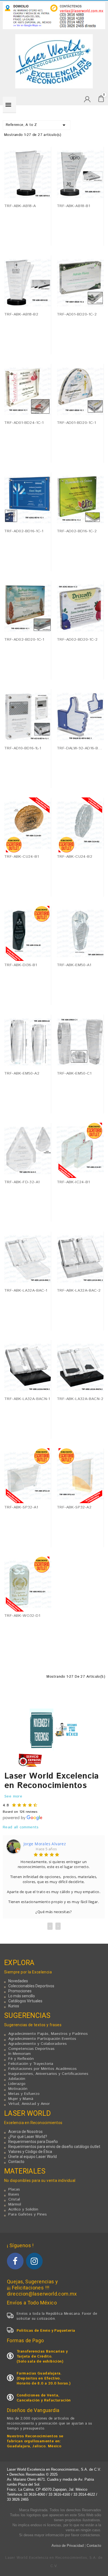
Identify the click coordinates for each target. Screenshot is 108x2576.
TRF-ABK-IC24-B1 (73, 1182)
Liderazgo (17, 2084)
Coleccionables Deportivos (31, 1986)
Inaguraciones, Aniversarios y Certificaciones (48, 2074)
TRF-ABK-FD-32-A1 (22, 1182)
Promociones (20, 1991)
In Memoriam (20, 2054)
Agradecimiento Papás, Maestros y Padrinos (48, 2034)
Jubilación (17, 2079)
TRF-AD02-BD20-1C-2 (77, 640)
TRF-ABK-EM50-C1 (74, 1073)
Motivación (18, 2089)
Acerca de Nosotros (25, 2132)
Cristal (14, 2199)
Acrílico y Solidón (23, 2209)
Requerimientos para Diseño (33, 2142)
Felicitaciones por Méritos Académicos (43, 2069)
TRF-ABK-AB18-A (20, 206)
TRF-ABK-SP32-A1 (21, 1507)
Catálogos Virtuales (25, 2001)
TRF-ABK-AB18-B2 (21, 314)
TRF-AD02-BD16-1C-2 (77, 531)
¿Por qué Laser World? (28, 2137)
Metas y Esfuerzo (24, 2094)
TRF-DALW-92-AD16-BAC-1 (80, 748)
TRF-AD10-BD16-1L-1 (23, 748)
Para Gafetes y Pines (28, 2214)
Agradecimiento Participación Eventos (42, 2039)
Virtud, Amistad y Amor (29, 2104)
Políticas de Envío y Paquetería (46, 2331)
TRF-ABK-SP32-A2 (74, 1507)
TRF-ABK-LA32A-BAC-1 (26, 1291)
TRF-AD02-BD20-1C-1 (24, 640)
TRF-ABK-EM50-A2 (22, 1073)
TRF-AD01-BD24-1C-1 (24, 423)
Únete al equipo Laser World (33, 2157)
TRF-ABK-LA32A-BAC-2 (79, 1291)
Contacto (16, 2162)
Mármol (15, 2204)
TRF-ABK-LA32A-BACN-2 (80, 1399)
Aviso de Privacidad (68, 2546)
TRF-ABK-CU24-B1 (21, 857)
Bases (14, 2194)
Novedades (18, 1981)
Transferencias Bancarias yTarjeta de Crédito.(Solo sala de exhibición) (42, 2357)
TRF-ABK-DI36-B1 (20, 965)
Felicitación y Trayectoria (31, 2064)
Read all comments (21, 1827)
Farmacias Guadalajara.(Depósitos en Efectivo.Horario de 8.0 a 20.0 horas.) (44, 2379)
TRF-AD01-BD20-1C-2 (77, 314)
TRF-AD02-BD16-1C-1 (24, 531)
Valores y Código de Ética (30, 2152)
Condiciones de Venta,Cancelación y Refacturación (44, 2398)
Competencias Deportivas (31, 2049)
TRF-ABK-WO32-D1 (22, 1616)
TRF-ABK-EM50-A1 (74, 965)
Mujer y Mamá (21, 2099)
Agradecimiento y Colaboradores (38, 2044)
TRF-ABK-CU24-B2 (74, 857)
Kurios (14, 2006)
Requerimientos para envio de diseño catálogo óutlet (54, 2147)
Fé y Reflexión (21, 2059)
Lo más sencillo (22, 1996)
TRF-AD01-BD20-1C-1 (76, 423)
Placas (14, 2189)
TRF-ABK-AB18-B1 (73, 206)
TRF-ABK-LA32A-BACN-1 (27, 1399)
